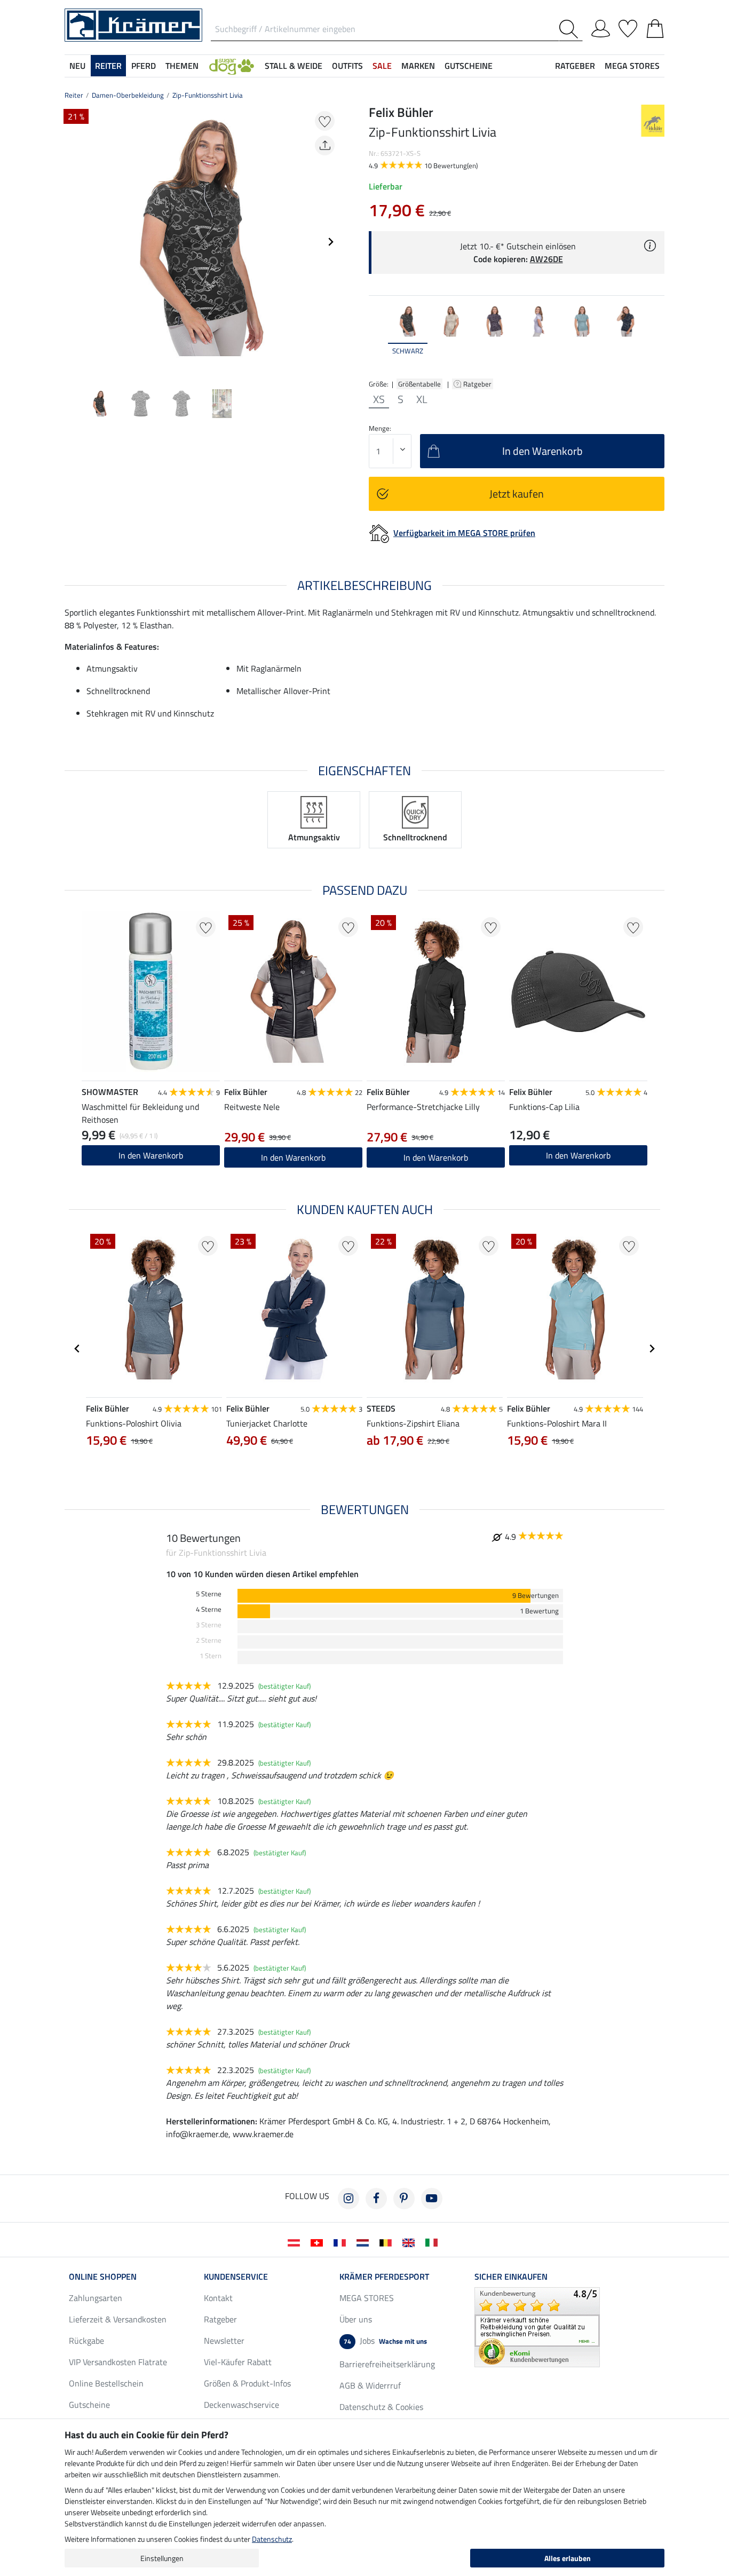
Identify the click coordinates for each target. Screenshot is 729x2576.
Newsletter (224, 2341)
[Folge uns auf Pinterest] (404, 2199)
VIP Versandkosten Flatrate (118, 2362)
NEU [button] (77, 66)
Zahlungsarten (96, 2298)
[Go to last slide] (77, 1349)
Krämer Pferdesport (384, 2276)
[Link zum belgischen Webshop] (388, 2242)
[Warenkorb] (655, 27)
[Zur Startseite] (133, 24)
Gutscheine (89, 2405)
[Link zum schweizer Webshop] (319, 2242)
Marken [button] (418, 66)
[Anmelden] (601, 27)
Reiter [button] (108, 66)
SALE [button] (382, 66)
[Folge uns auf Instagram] (348, 2199)
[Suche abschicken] (571, 29)
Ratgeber (478, 384)
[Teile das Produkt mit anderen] (325, 145)
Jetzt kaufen (517, 494)
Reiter (74, 95)
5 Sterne (209, 1594)
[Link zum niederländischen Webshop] (365, 2242)
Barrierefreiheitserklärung (387, 2364)
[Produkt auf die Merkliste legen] (325, 121)
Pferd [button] (144, 66)
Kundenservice (236, 2276)
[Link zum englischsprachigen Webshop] (411, 2242)
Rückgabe (86, 2341)
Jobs (385, 2341)
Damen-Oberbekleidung (128, 95)
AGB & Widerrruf (370, 2385)
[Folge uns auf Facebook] (376, 2199)
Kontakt (218, 2298)
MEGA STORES (632, 66)
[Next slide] (330, 242)
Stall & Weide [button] (294, 66)
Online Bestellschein (106, 2383)
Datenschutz (272, 2539)
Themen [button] (182, 66)
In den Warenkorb (151, 1155)
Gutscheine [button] (469, 66)
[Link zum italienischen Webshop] (434, 2242)
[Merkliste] (628, 27)
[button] (232, 66)
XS (379, 399)
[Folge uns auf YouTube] (432, 2199)
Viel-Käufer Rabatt (238, 2362)
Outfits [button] (347, 66)
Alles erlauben (568, 2558)
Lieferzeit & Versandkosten (118, 2319)
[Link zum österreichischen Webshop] (296, 2242)
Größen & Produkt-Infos (247, 2383)
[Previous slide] (73, 242)
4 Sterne (209, 1609)
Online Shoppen (103, 2276)
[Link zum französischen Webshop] (342, 2242)
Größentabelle (419, 384)
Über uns (356, 2319)
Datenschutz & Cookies (381, 2407)
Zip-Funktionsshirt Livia (208, 95)
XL (422, 399)
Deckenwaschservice (241, 2405)
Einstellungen (162, 2558)
